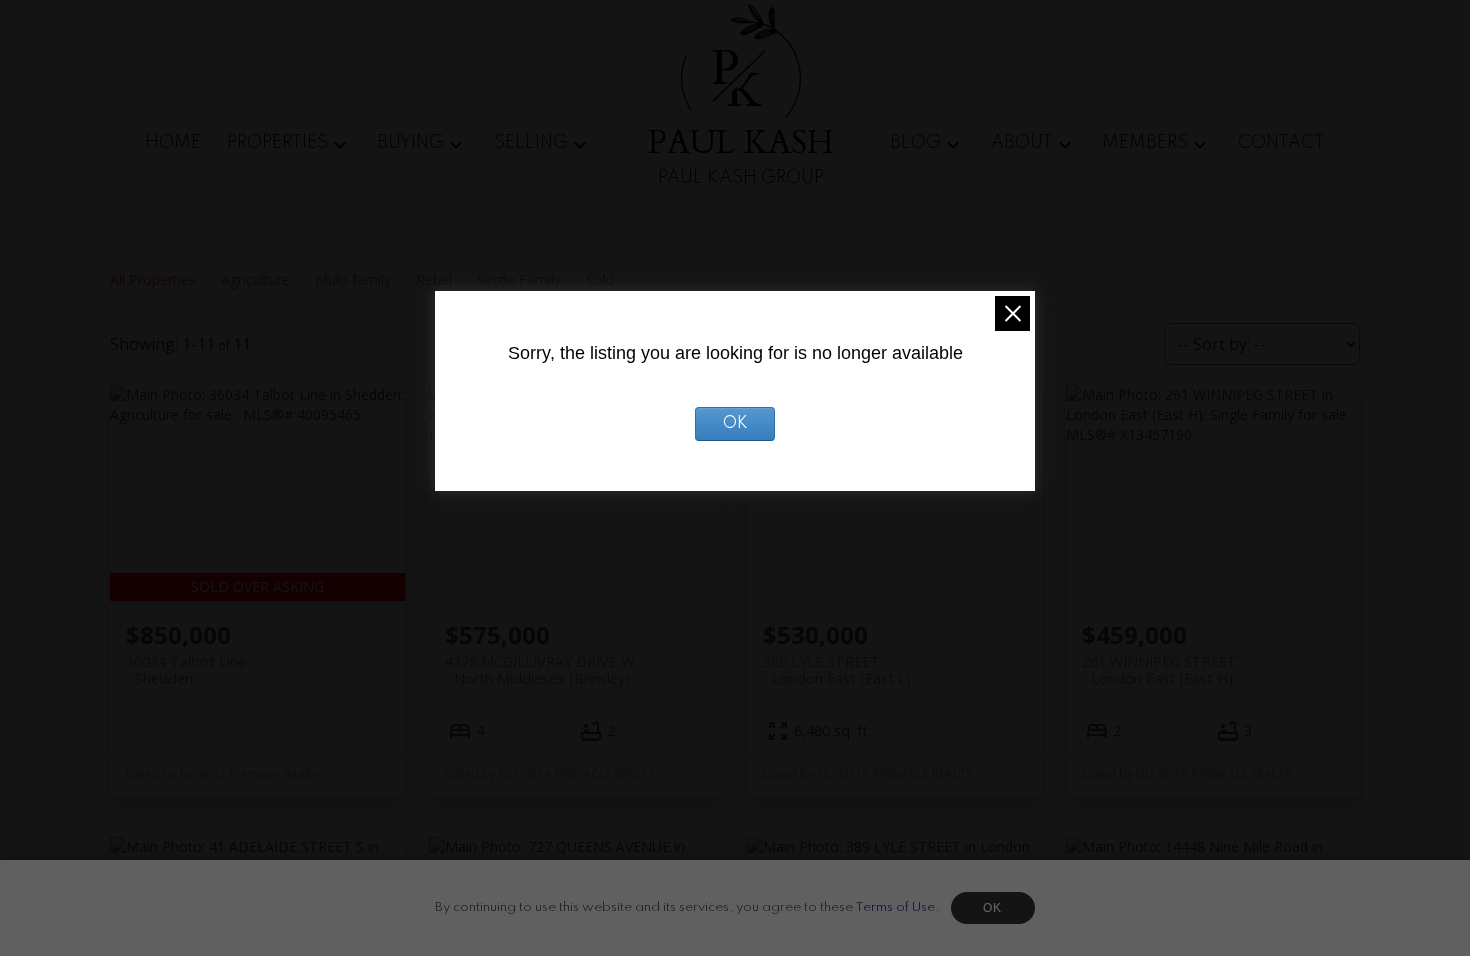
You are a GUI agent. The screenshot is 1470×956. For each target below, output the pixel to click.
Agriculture (255, 279)
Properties (277, 143)
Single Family (519, 279)
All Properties (153, 279)
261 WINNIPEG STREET (1159, 670)
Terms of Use (895, 907)
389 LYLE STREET (837, 670)
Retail (434, 279)
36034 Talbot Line (186, 670)
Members (1145, 143)
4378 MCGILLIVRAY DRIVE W (539, 670)
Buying (410, 143)
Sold (600, 279)
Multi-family (353, 279)
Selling (531, 143)
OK (993, 908)
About (1022, 143)
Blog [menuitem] (915, 143)
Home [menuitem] (173, 143)
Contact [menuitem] (1281, 143)
